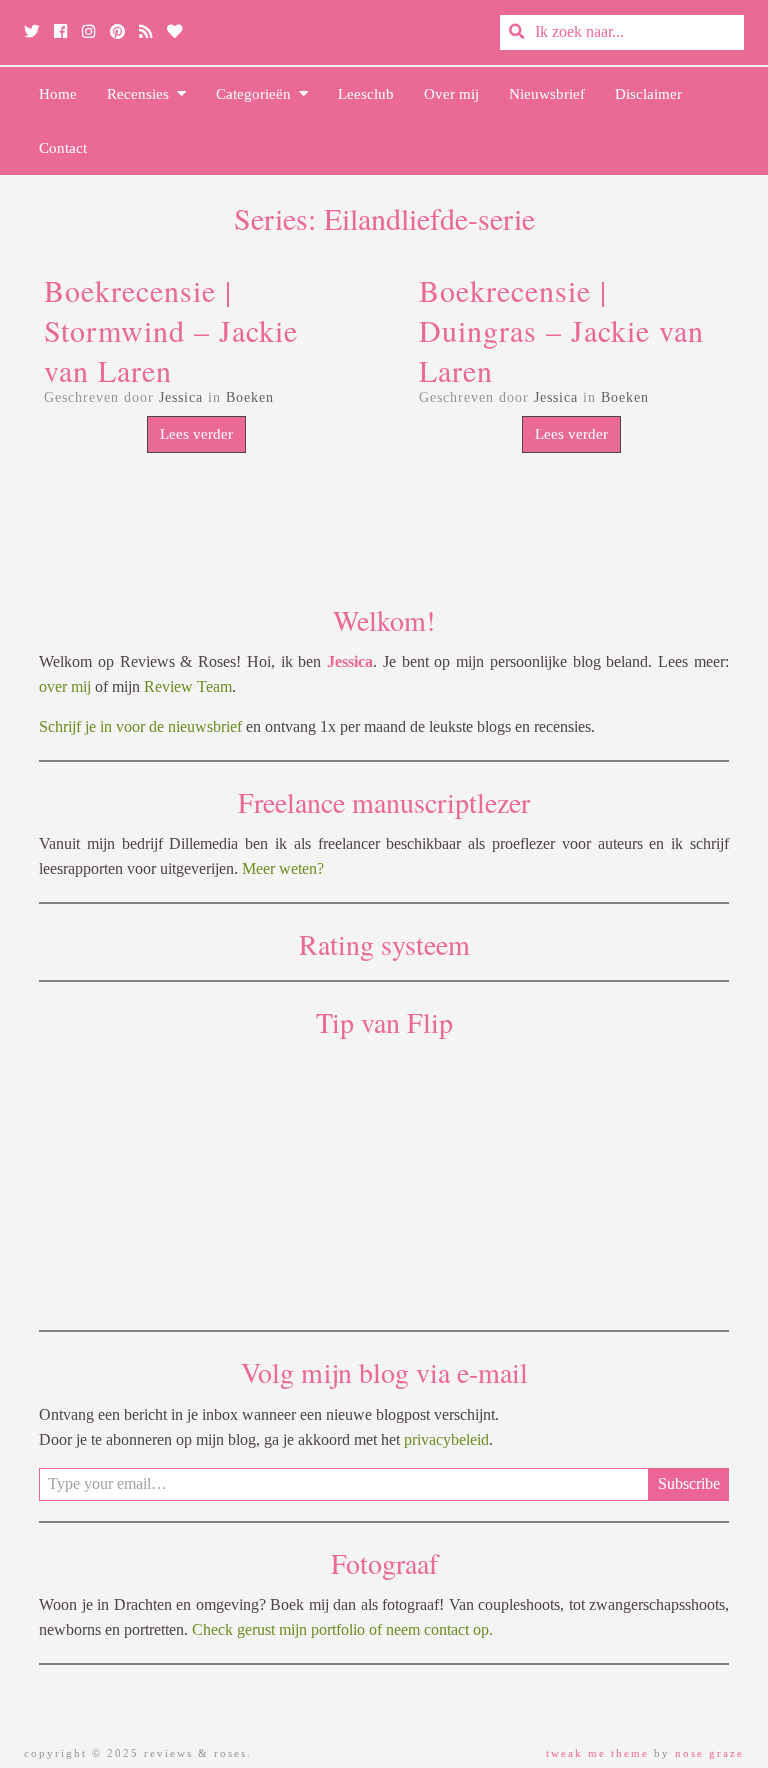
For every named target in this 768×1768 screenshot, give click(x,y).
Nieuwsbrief (547, 94)
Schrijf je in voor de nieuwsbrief (140, 726)
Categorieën (257, 94)
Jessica (181, 397)
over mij (65, 686)
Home (58, 94)
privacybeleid (446, 1439)
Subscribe (689, 1483)
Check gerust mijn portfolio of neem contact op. (342, 1629)
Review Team (188, 686)
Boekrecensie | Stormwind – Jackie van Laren (171, 330)
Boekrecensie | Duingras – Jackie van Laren (561, 330)
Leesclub (366, 94)
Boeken (250, 397)
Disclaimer (648, 94)
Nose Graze (709, 1753)
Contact (63, 148)
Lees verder (196, 434)
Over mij (451, 94)
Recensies (142, 94)
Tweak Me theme (597, 1753)
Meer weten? (283, 868)
